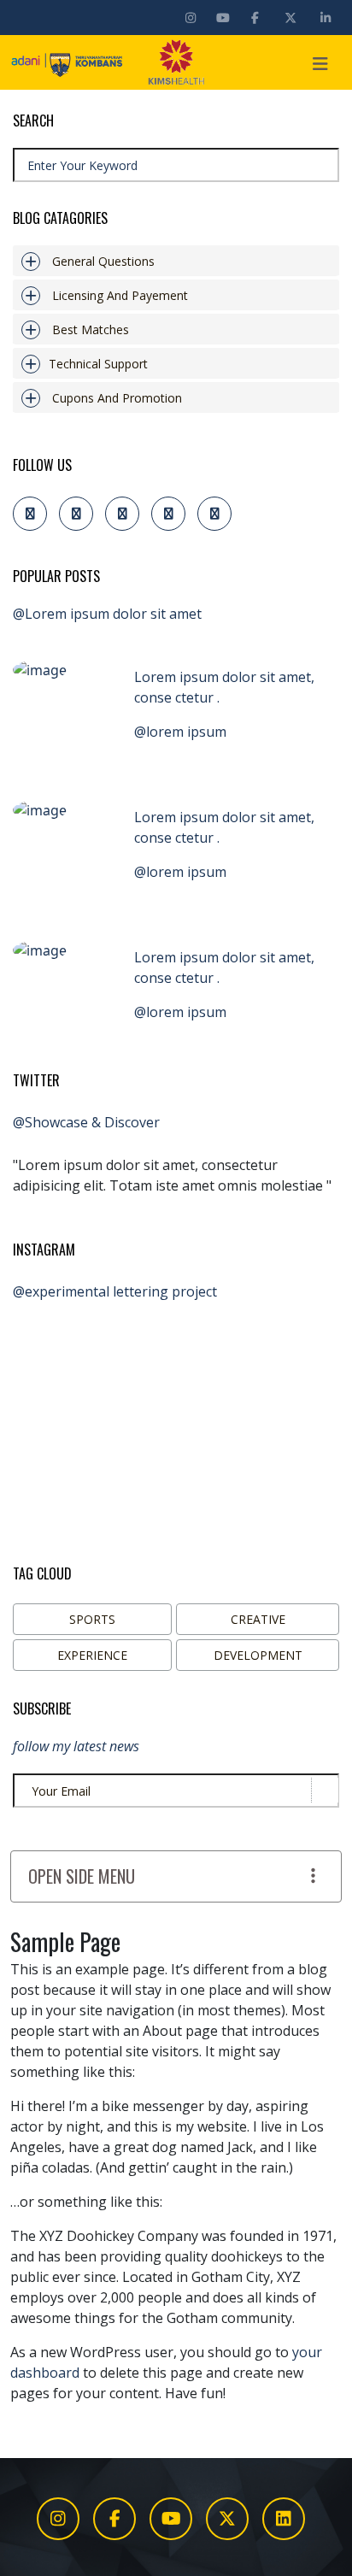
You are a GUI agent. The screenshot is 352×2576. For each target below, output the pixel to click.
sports (92, 1619)
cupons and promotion (117, 398)
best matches (91, 329)
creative (258, 1619)
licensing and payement (120, 295)
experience (92, 1655)
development (258, 1655)
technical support (98, 364)
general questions (103, 261)
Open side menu (82, 1876)
